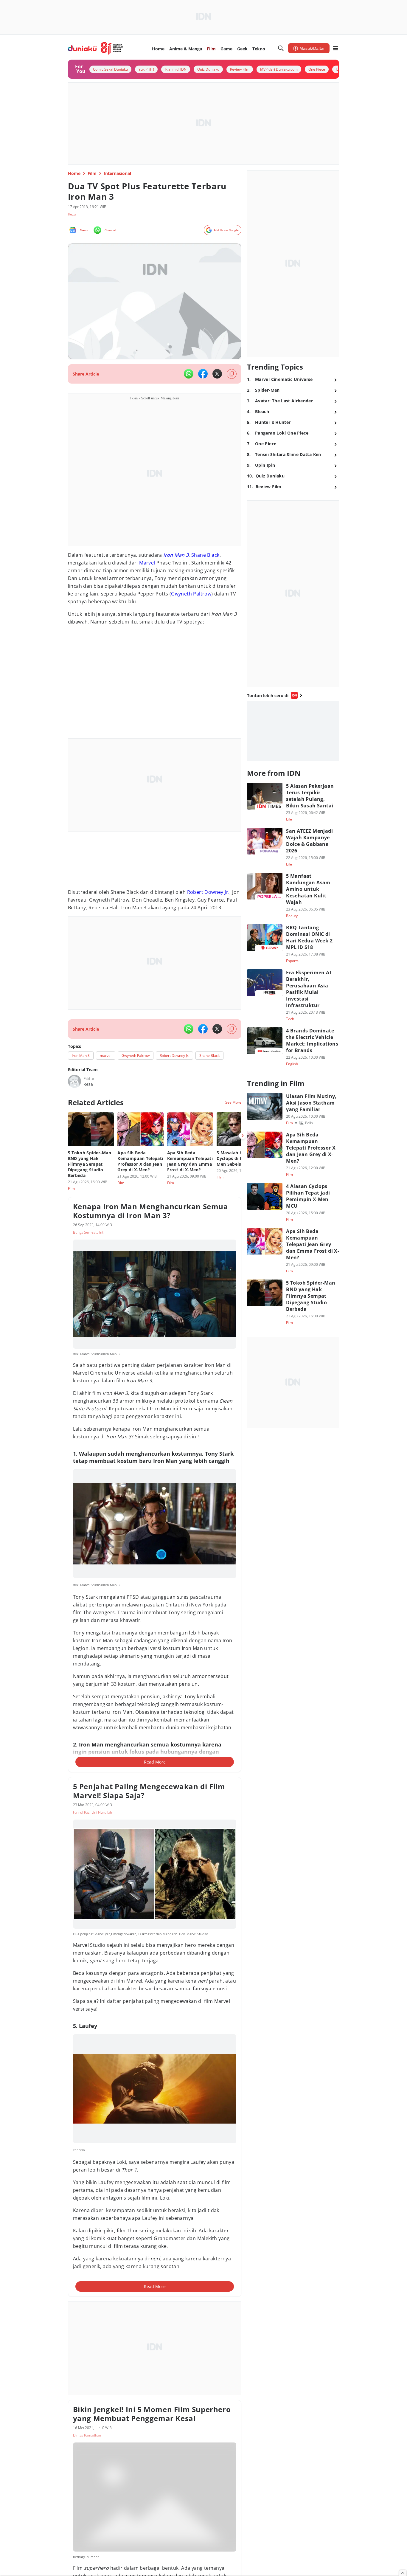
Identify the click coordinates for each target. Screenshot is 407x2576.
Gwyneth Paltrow (191, 594)
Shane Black (205, 555)
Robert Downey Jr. (208, 892)
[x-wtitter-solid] (217, 374)
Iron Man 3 (176, 555)
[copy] (232, 374)
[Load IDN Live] (293, 731)
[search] (281, 48)
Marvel (147, 563)
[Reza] (74, 1081)
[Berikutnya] (243, 1136)
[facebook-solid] (203, 374)
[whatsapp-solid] (189, 374)
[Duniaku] (95, 48)
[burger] (335, 48)
